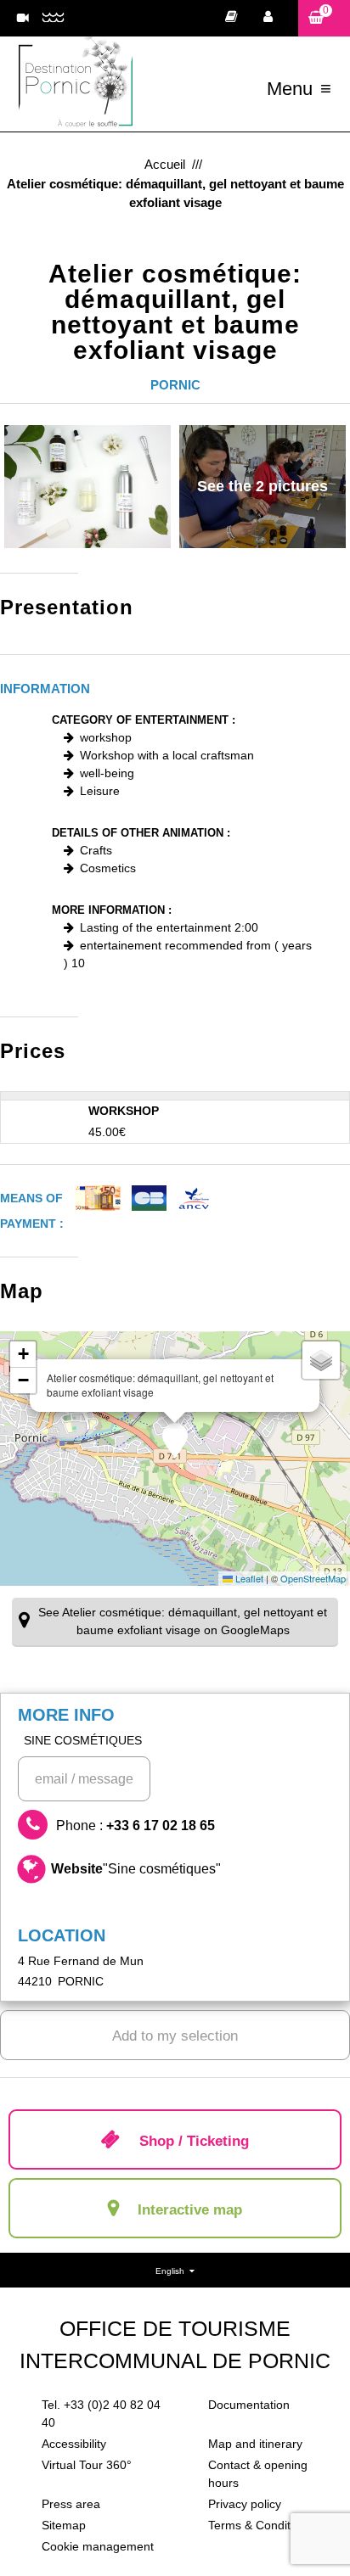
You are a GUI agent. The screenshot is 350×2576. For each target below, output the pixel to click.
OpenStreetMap (313, 1578)
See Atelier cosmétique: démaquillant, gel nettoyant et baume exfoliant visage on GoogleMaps (183, 1621)
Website (136, 1869)
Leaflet (248, 1578)
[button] (324, 18)
